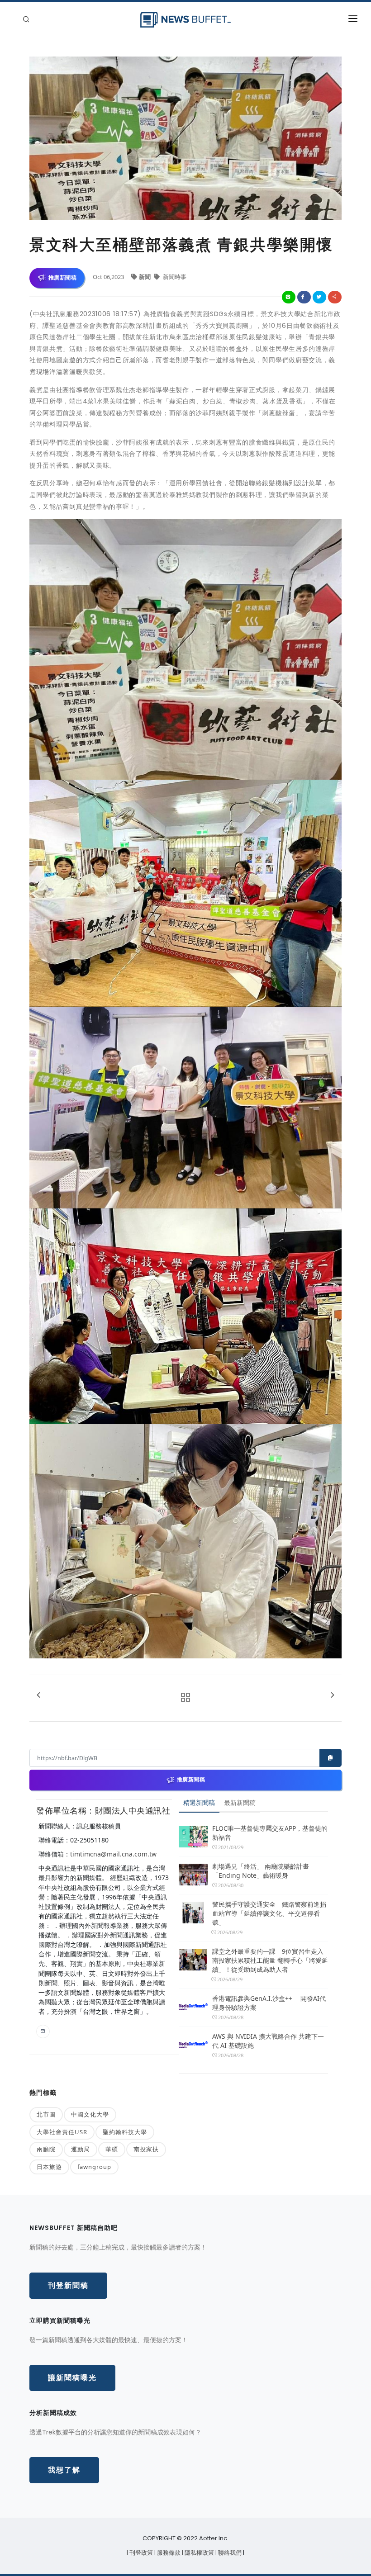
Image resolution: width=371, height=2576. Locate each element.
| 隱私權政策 (199, 2553)
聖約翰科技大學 (125, 2132)
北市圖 (46, 2114)
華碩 (112, 2149)
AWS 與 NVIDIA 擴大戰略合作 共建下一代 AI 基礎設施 (268, 2041)
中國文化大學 (90, 2114)
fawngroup (94, 2167)
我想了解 (64, 2470)
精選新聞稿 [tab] (199, 1802)
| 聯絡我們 (229, 2553)
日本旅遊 (49, 2167)
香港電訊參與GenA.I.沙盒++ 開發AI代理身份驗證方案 (269, 2003)
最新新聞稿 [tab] (240, 1802)
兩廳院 (46, 2149)
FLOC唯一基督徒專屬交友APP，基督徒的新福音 (270, 1833)
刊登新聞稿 (68, 2285)
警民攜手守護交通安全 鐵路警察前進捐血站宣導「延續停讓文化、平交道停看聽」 (269, 1913)
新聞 (145, 277)
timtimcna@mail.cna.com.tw (113, 1854)
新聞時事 (174, 277)
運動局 (81, 2149)
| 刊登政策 (140, 2553)
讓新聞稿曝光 (72, 2378)
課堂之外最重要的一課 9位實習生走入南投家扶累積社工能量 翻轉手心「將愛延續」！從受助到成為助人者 (270, 1960)
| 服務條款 (168, 2553)
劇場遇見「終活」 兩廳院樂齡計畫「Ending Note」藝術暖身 (261, 1871)
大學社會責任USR (62, 2132)
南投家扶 (146, 2149)
